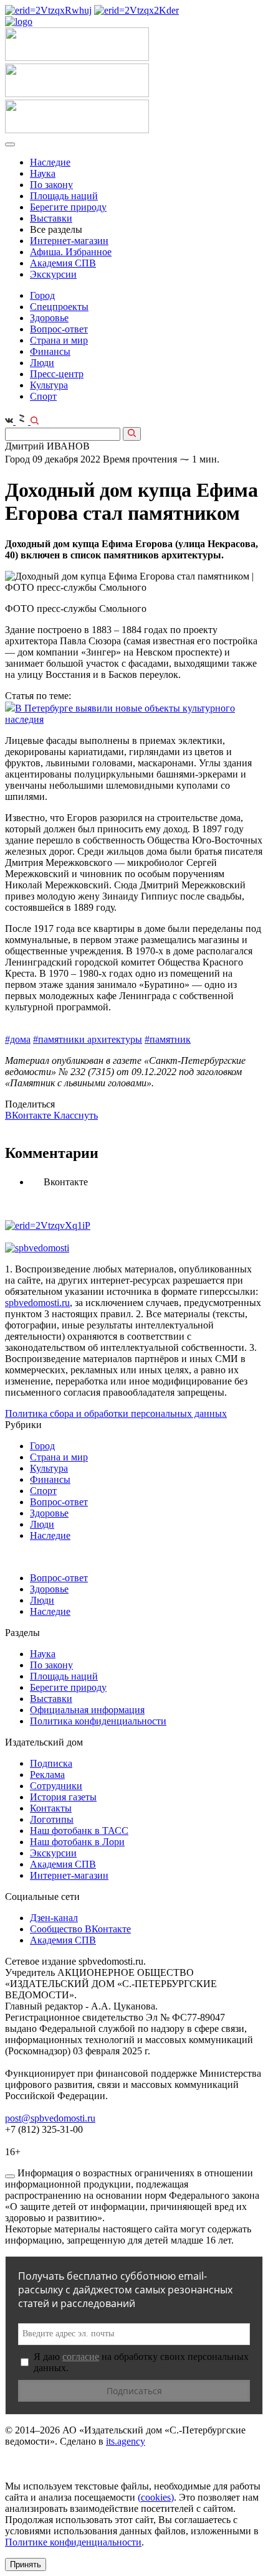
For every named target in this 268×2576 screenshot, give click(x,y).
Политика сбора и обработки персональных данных (116, 1413)
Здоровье (49, 318)
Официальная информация (87, 1710)
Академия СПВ (63, 263)
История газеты (63, 1797)
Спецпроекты (59, 307)
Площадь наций (64, 196)
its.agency (126, 2441)
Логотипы (52, 1819)
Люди (42, 363)
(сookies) (156, 2497)
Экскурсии (53, 274)
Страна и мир (59, 340)
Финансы (50, 351)
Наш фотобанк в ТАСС (79, 1831)
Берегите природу (68, 207)
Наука (43, 173)
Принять (26, 2564)
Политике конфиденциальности (73, 2542)
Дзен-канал (54, 1918)
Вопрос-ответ (59, 329)
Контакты (51, 1808)
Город (42, 295)
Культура (49, 385)
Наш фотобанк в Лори (77, 1842)
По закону (51, 185)
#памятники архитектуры (88, 1039)
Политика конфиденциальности (98, 1721)
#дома (18, 1039)
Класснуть (76, 1115)
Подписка (51, 1763)
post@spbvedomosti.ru (50, 2118)
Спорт (43, 396)
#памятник (168, 1039)
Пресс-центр (57, 374)
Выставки (51, 218)
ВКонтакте (29, 1115)
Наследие (50, 162)
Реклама (47, 1775)
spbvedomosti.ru (37, 1303)
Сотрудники (56, 1786)
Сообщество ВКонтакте (80, 1929)
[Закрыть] (10, 2176)
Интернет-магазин (69, 241)
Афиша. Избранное (71, 252)
